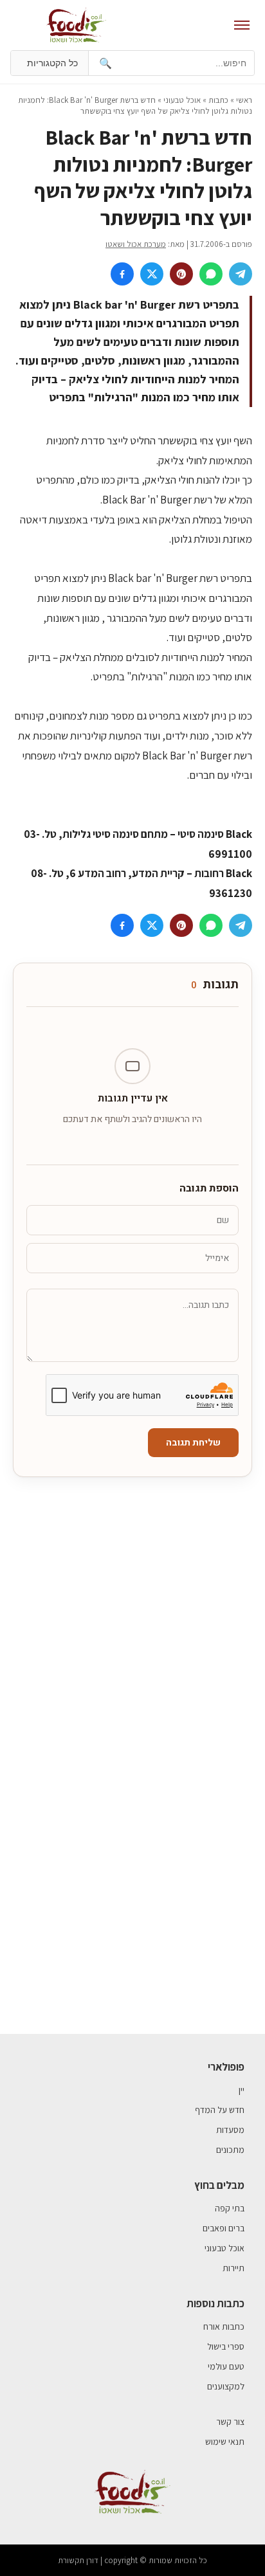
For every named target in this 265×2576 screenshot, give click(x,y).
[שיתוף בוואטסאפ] (211, 274)
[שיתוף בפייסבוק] (122, 274)
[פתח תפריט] (242, 25)
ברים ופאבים (224, 2228)
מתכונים (230, 2150)
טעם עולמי (226, 2366)
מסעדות (230, 2130)
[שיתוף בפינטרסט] (181, 274)
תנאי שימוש (225, 2442)
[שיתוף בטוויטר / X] (152, 274)
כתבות (218, 100)
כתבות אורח (224, 2327)
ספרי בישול (226, 2346)
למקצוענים (226, 2386)
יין (242, 2090)
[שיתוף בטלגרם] (241, 274)
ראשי (244, 100)
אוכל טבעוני (182, 100)
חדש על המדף (220, 2110)
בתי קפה (230, 2208)
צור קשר (230, 2422)
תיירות (233, 2268)
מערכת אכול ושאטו (136, 244)
